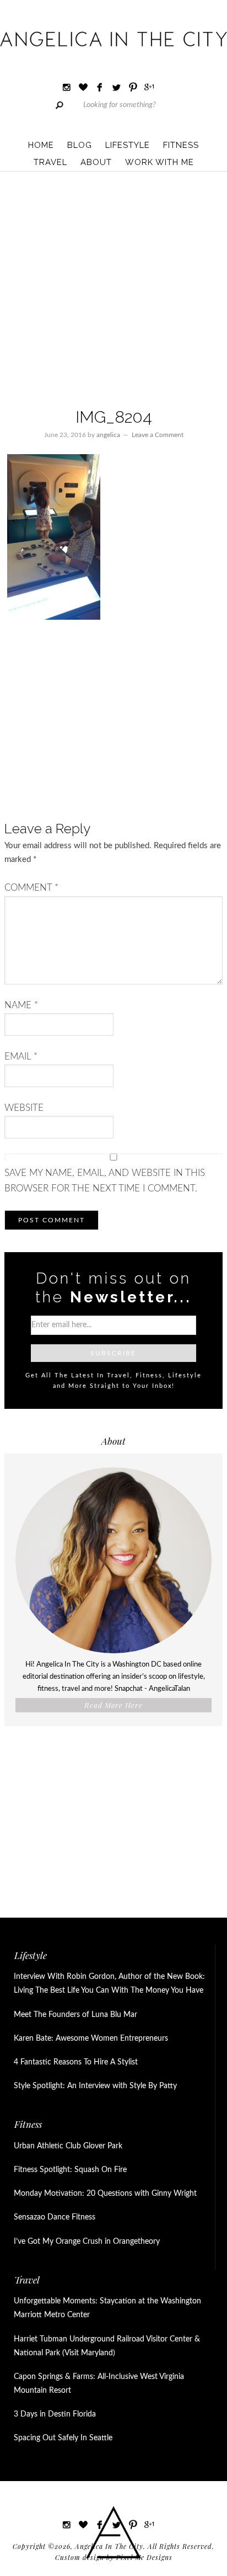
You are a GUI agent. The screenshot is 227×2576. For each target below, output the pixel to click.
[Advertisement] (113, 291)
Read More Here (113, 1705)
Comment (31, 888)
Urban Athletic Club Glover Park (68, 2146)
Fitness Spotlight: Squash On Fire (70, 2170)
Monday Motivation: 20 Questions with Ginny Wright (105, 2194)
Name (21, 1005)
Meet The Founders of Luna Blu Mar (75, 2015)
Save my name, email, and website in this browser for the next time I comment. (105, 1181)
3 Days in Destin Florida (55, 2414)
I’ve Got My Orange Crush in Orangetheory (87, 2242)
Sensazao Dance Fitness (55, 2217)
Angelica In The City (113, 39)
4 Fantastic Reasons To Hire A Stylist (76, 2062)
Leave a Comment (158, 435)
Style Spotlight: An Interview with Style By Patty (95, 2086)
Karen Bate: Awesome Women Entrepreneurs (91, 2039)
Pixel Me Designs (144, 2557)
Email (21, 1057)
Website (24, 1108)
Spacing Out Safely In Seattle (63, 2438)
